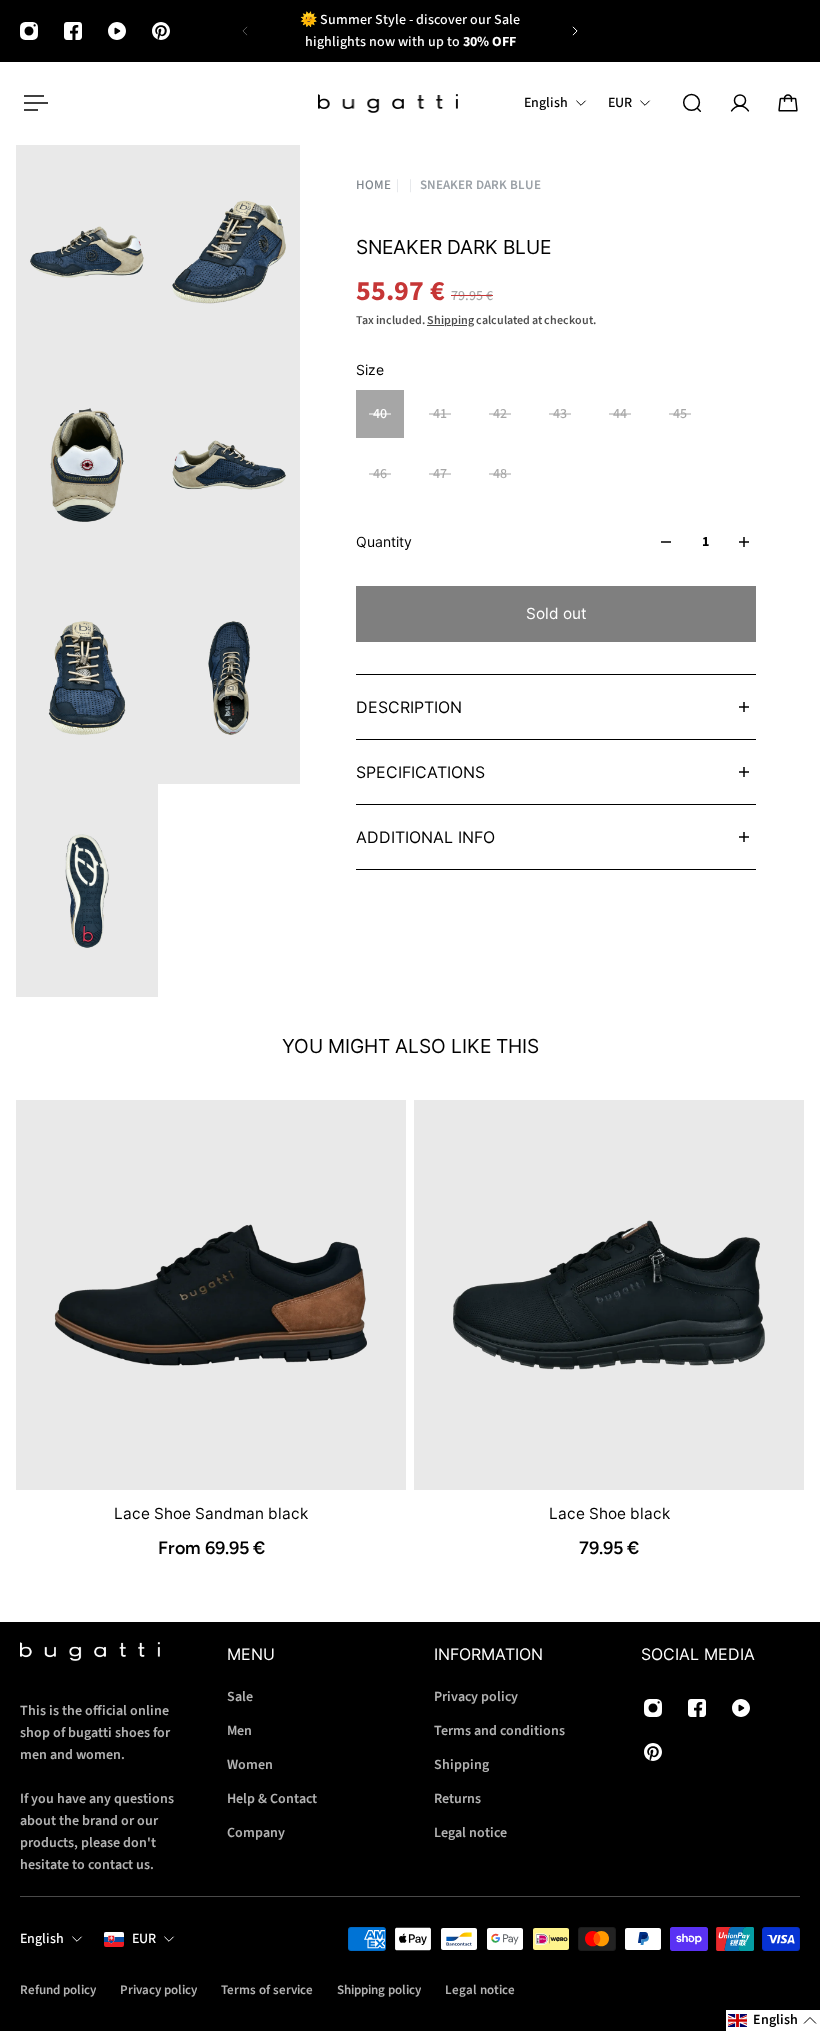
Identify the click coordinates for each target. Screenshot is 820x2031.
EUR (144, 1939)
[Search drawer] (692, 103)
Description (409, 707)
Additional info (425, 837)
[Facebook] (73, 31)
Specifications (420, 772)
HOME (373, 185)
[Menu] (32, 103)
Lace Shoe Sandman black (211, 1513)
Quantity (384, 541)
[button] (773, 2020)
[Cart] (788, 103)
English (42, 1939)
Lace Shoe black (609, 1513)
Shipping (450, 320)
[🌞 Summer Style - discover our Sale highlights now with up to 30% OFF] (410, 31)
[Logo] (388, 103)
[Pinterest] (161, 31)
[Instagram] (29, 31)
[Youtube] (117, 31)
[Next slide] (575, 31)
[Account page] (740, 103)
